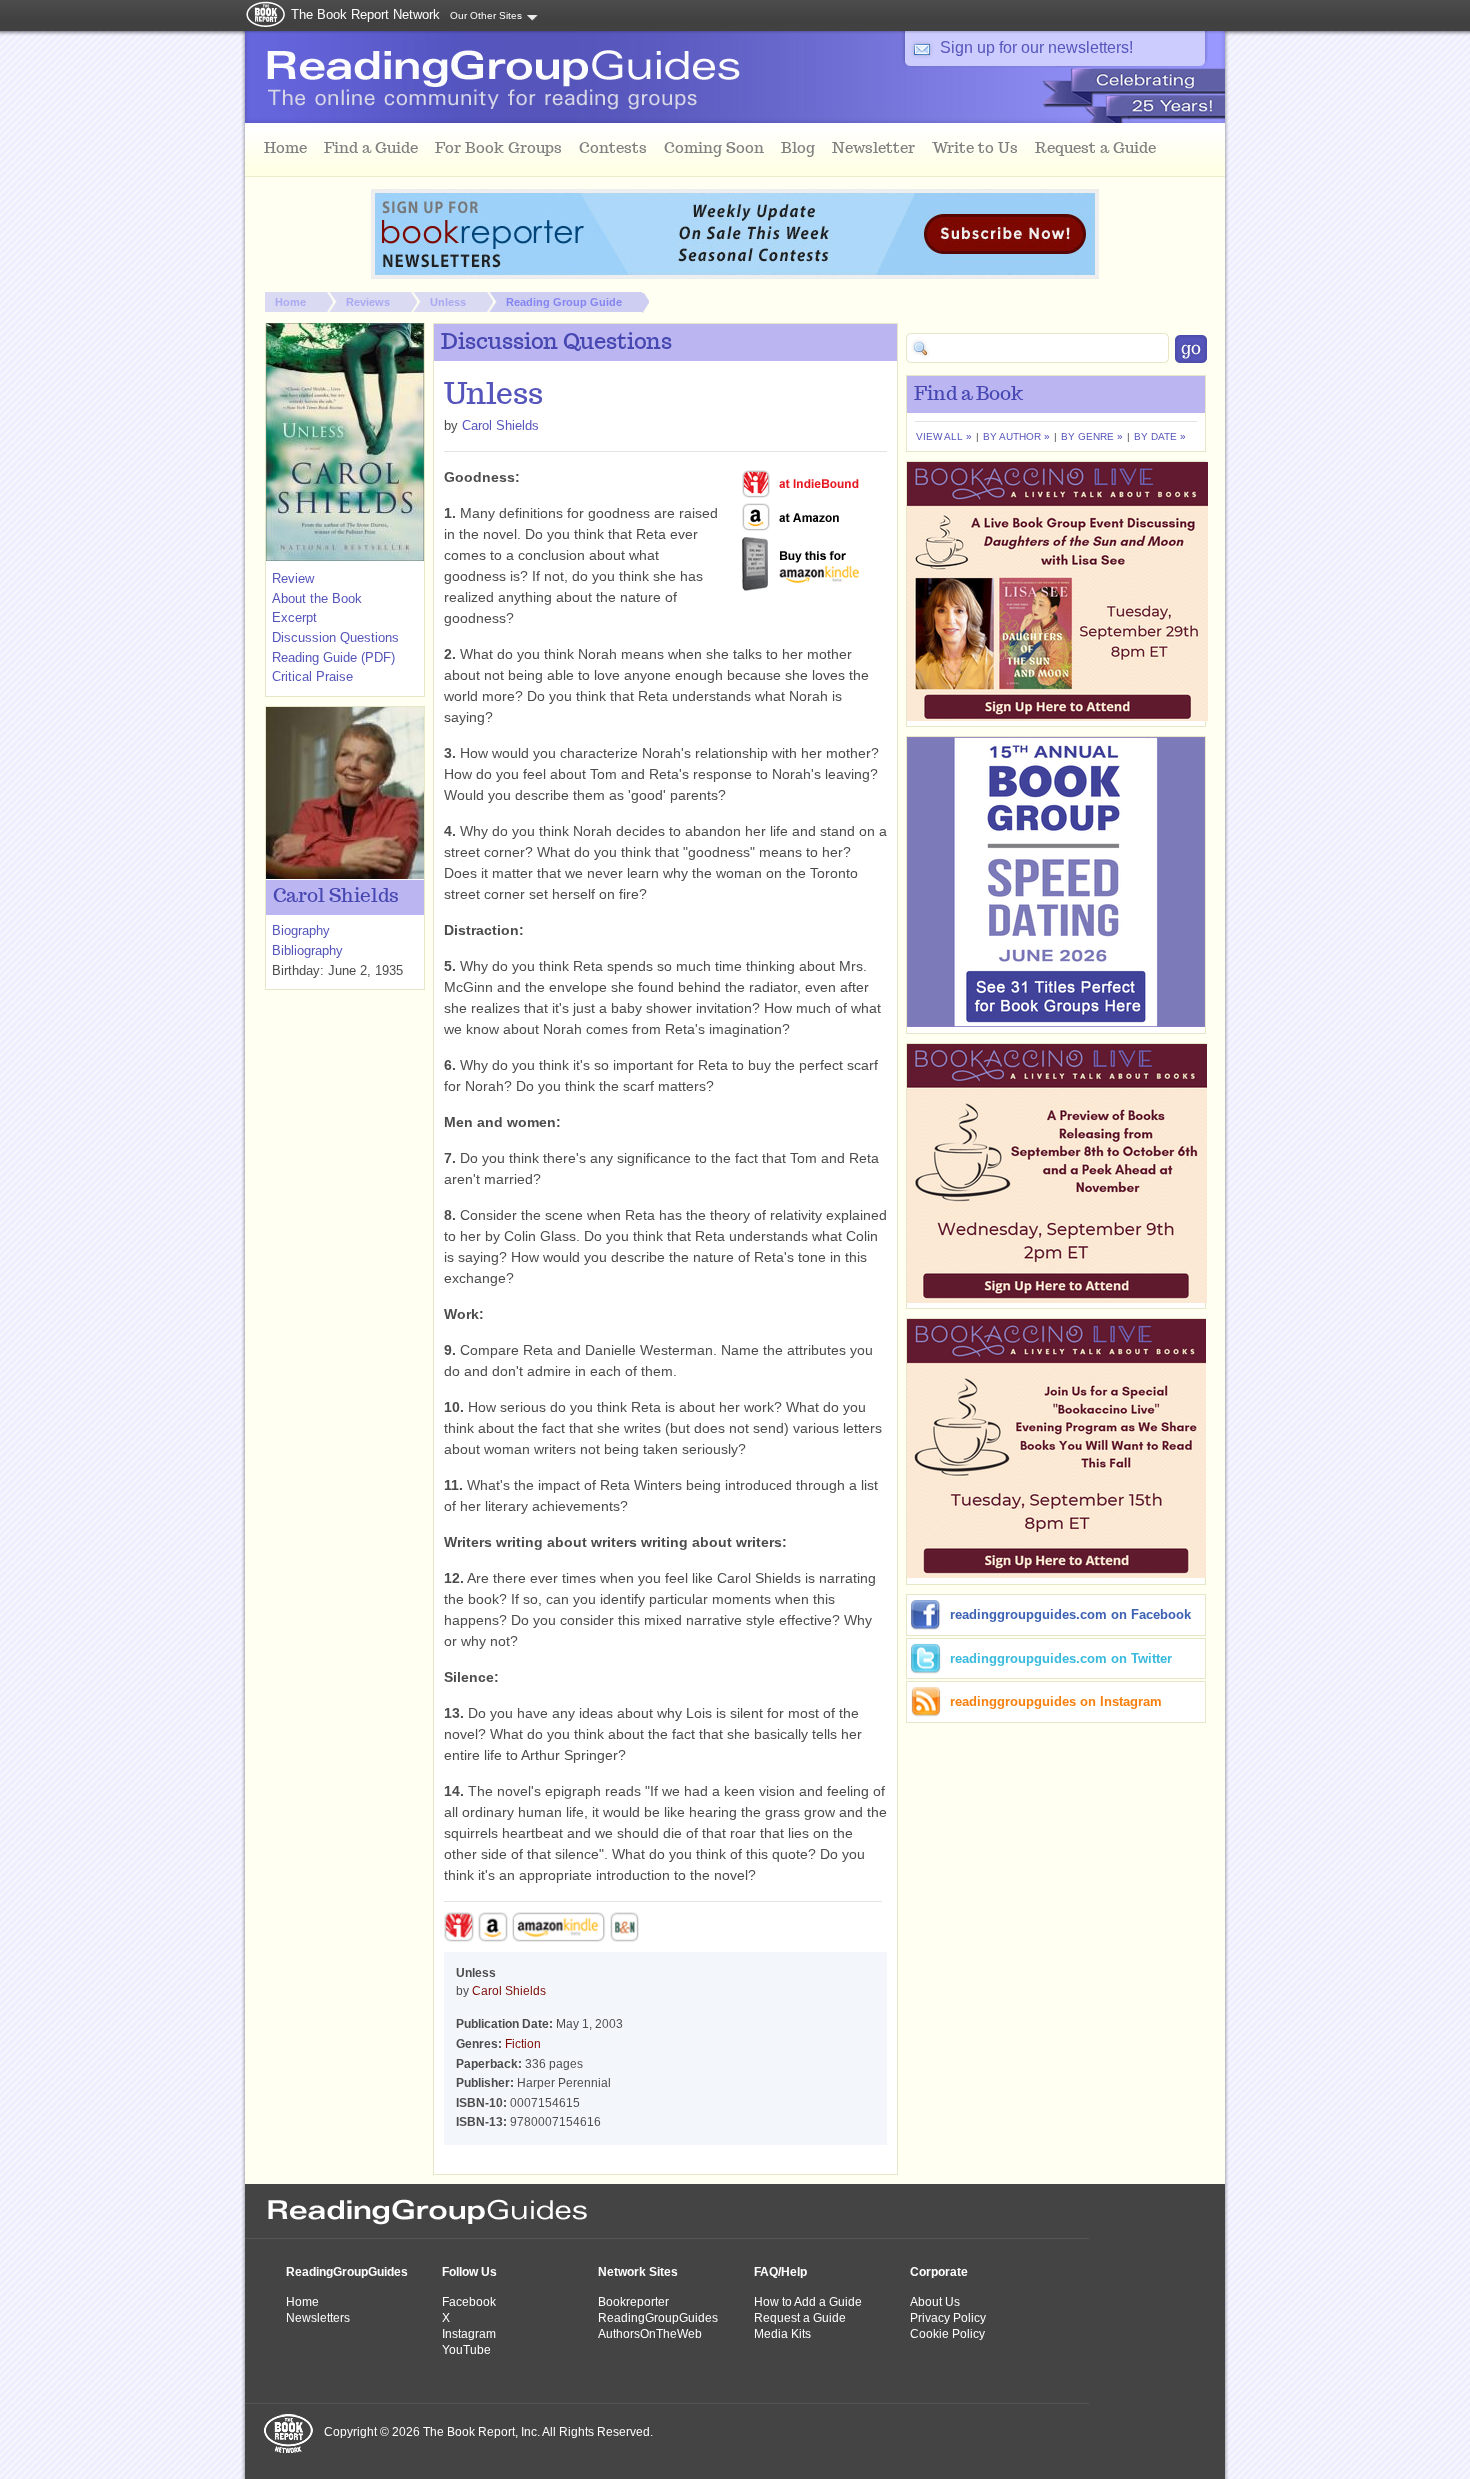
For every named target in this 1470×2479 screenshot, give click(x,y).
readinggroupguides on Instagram (1056, 1701)
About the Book (317, 598)
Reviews (368, 302)
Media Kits (782, 2334)
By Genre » (1092, 436)
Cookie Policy (947, 2334)
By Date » (1160, 436)
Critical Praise (312, 676)
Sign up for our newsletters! (1036, 47)
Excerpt (294, 617)
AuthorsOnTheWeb (650, 2334)
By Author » (1016, 436)
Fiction (523, 2044)
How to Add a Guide (808, 2302)
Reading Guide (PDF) (333, 657)
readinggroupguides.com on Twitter (1061, 1658)
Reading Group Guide (564, 302)
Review (293, 578)
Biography (301, 930)
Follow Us (469, 2272)
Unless (448, 302)
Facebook (469, 2302)
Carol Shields (500, 425)
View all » (944, 436)
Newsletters (318, 2318)
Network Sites (638, 2272)
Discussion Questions (335, 637)
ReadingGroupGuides (347, 2272)
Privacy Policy (948, 2318)
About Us (935, 2302)
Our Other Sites (486, 15)
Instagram (469, 2334)
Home (290, 302)
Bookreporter (633, 2302)
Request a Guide (800, 2318)
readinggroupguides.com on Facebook (1070, 1614)
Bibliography (307, 950)
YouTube (466, 2350)
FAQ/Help (780, 2272)
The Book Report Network (365, 14)
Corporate (939, 2272)
